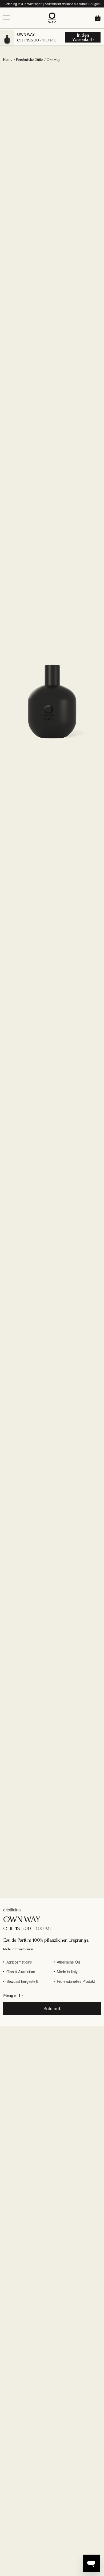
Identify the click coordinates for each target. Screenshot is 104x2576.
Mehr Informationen (18, 1949)
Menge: (10, 1995)
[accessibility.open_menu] (25, 18)
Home (8, 60)
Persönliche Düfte (29, 60)
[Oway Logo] (52, 18)
